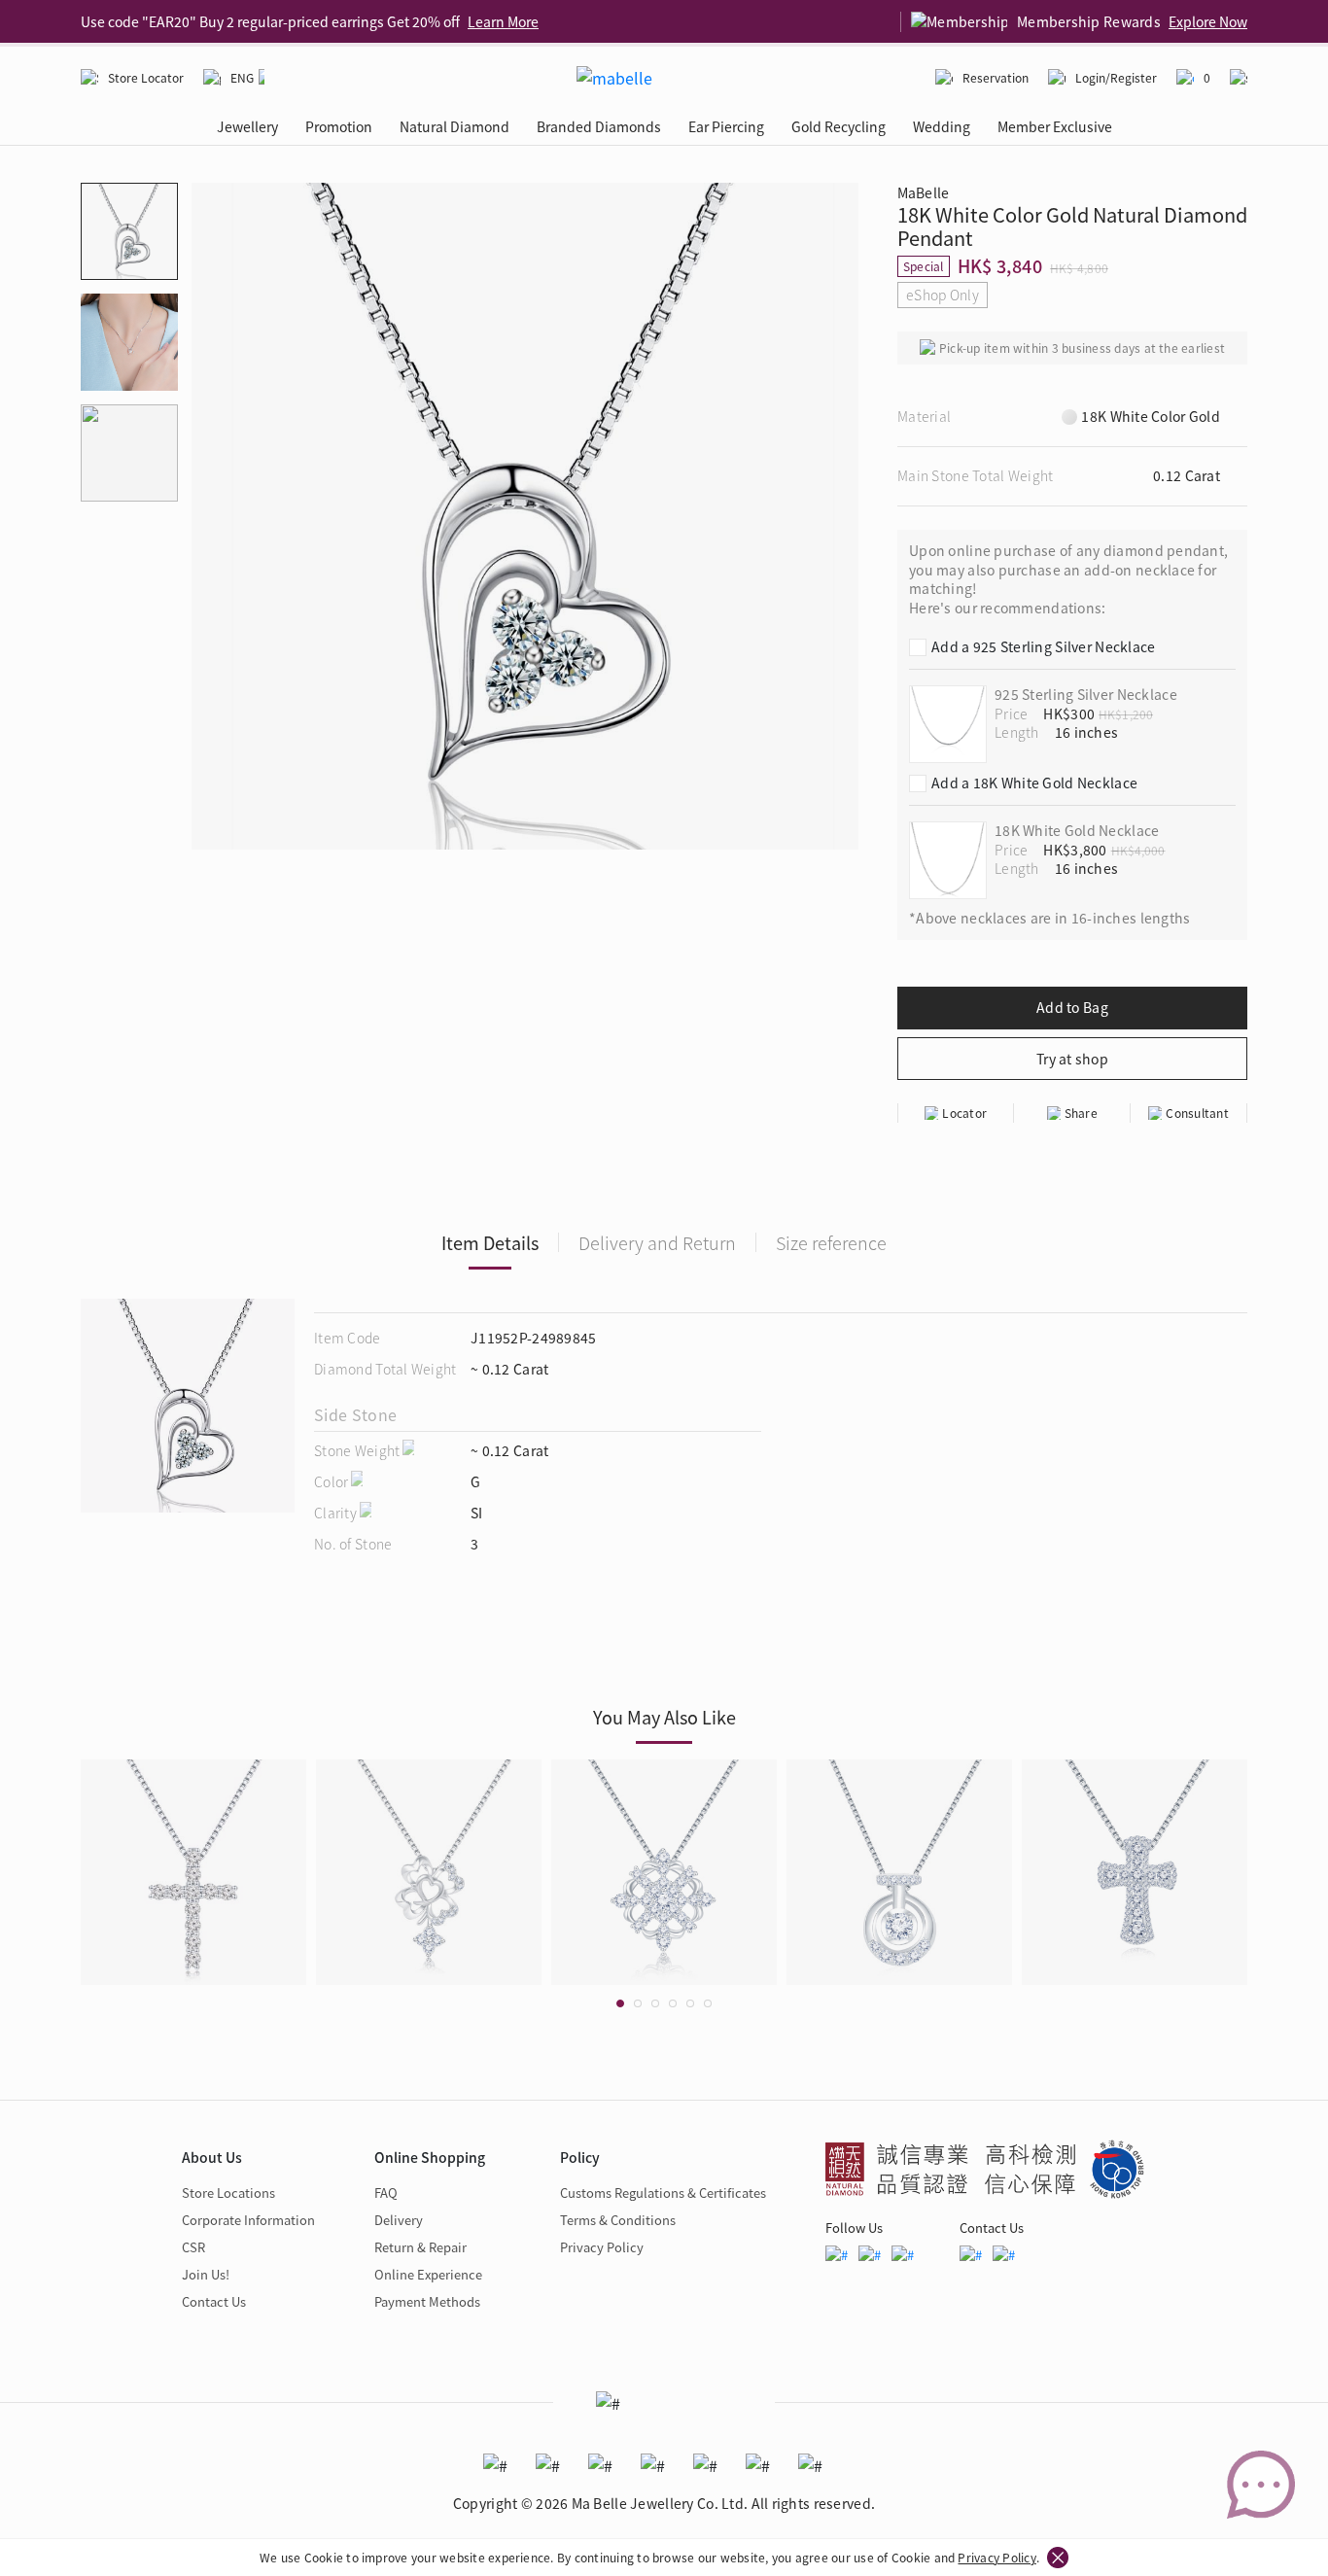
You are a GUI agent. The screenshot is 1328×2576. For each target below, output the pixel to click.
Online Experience (428, 2274)
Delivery (399, 2220)
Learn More (503, 21)
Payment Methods (427, 2301)
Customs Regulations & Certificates (663, 2193)
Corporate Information (248, 2220)
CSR (193, 2247)
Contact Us (214, 2301)
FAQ (386, 2193)
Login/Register (1116, 77)
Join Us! (206, 2274)
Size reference (831, 1242)
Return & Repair (420, 2247)
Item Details (490, 1242)
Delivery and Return (657, 1242)
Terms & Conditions (618, 2220)
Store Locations (228, 2193)
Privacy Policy (996, 2557)
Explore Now (1208, 21)
